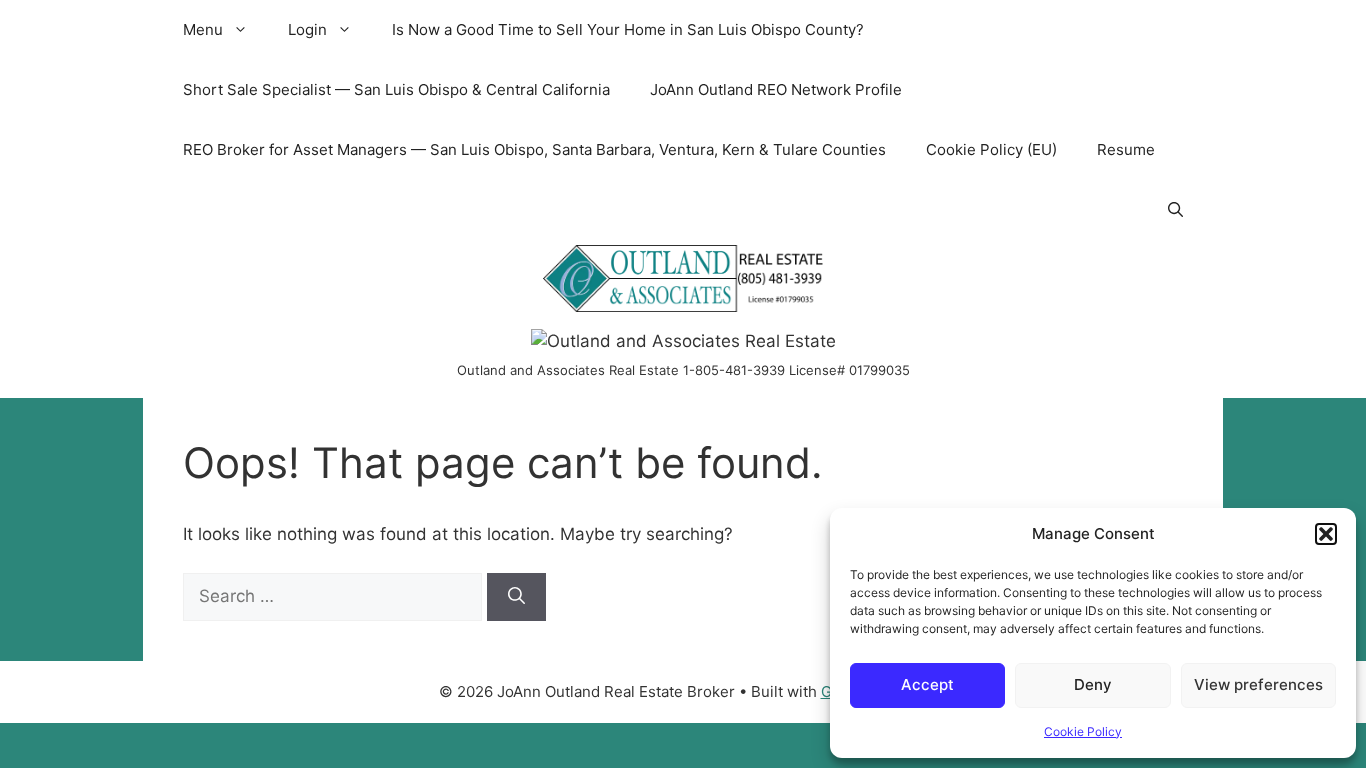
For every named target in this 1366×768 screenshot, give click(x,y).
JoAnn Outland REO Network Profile (776, 89)
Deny (1093, 684)
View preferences (1258, 684)
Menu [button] (203, 29)
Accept (927, 684)
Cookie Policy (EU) (991, 149)
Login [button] (307, 29)
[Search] (516, 597)
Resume (1126, 149)
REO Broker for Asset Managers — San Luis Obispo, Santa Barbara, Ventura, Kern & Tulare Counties (534, 149)
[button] (1326, 534)
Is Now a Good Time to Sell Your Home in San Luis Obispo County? (628, 29)
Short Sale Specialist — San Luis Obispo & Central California (396, 89)
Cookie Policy (1083, 731)
